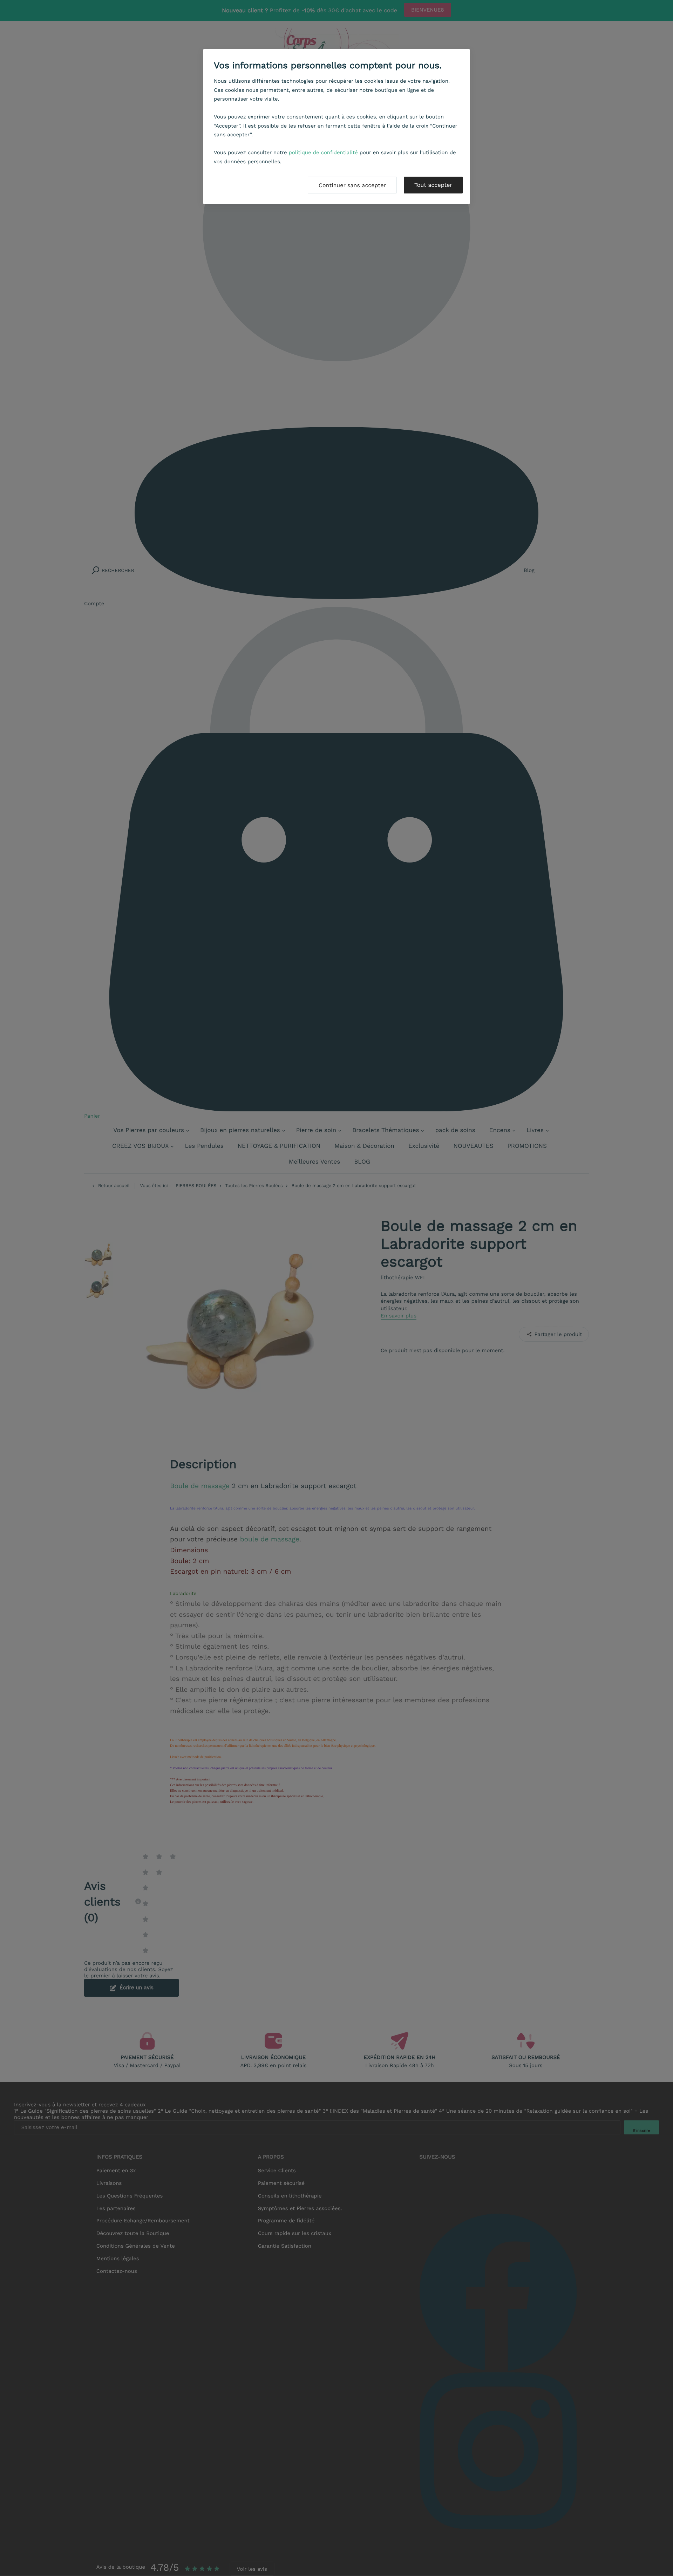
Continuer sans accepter (352, 185)
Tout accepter (433, 185)
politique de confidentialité (323, 152)
